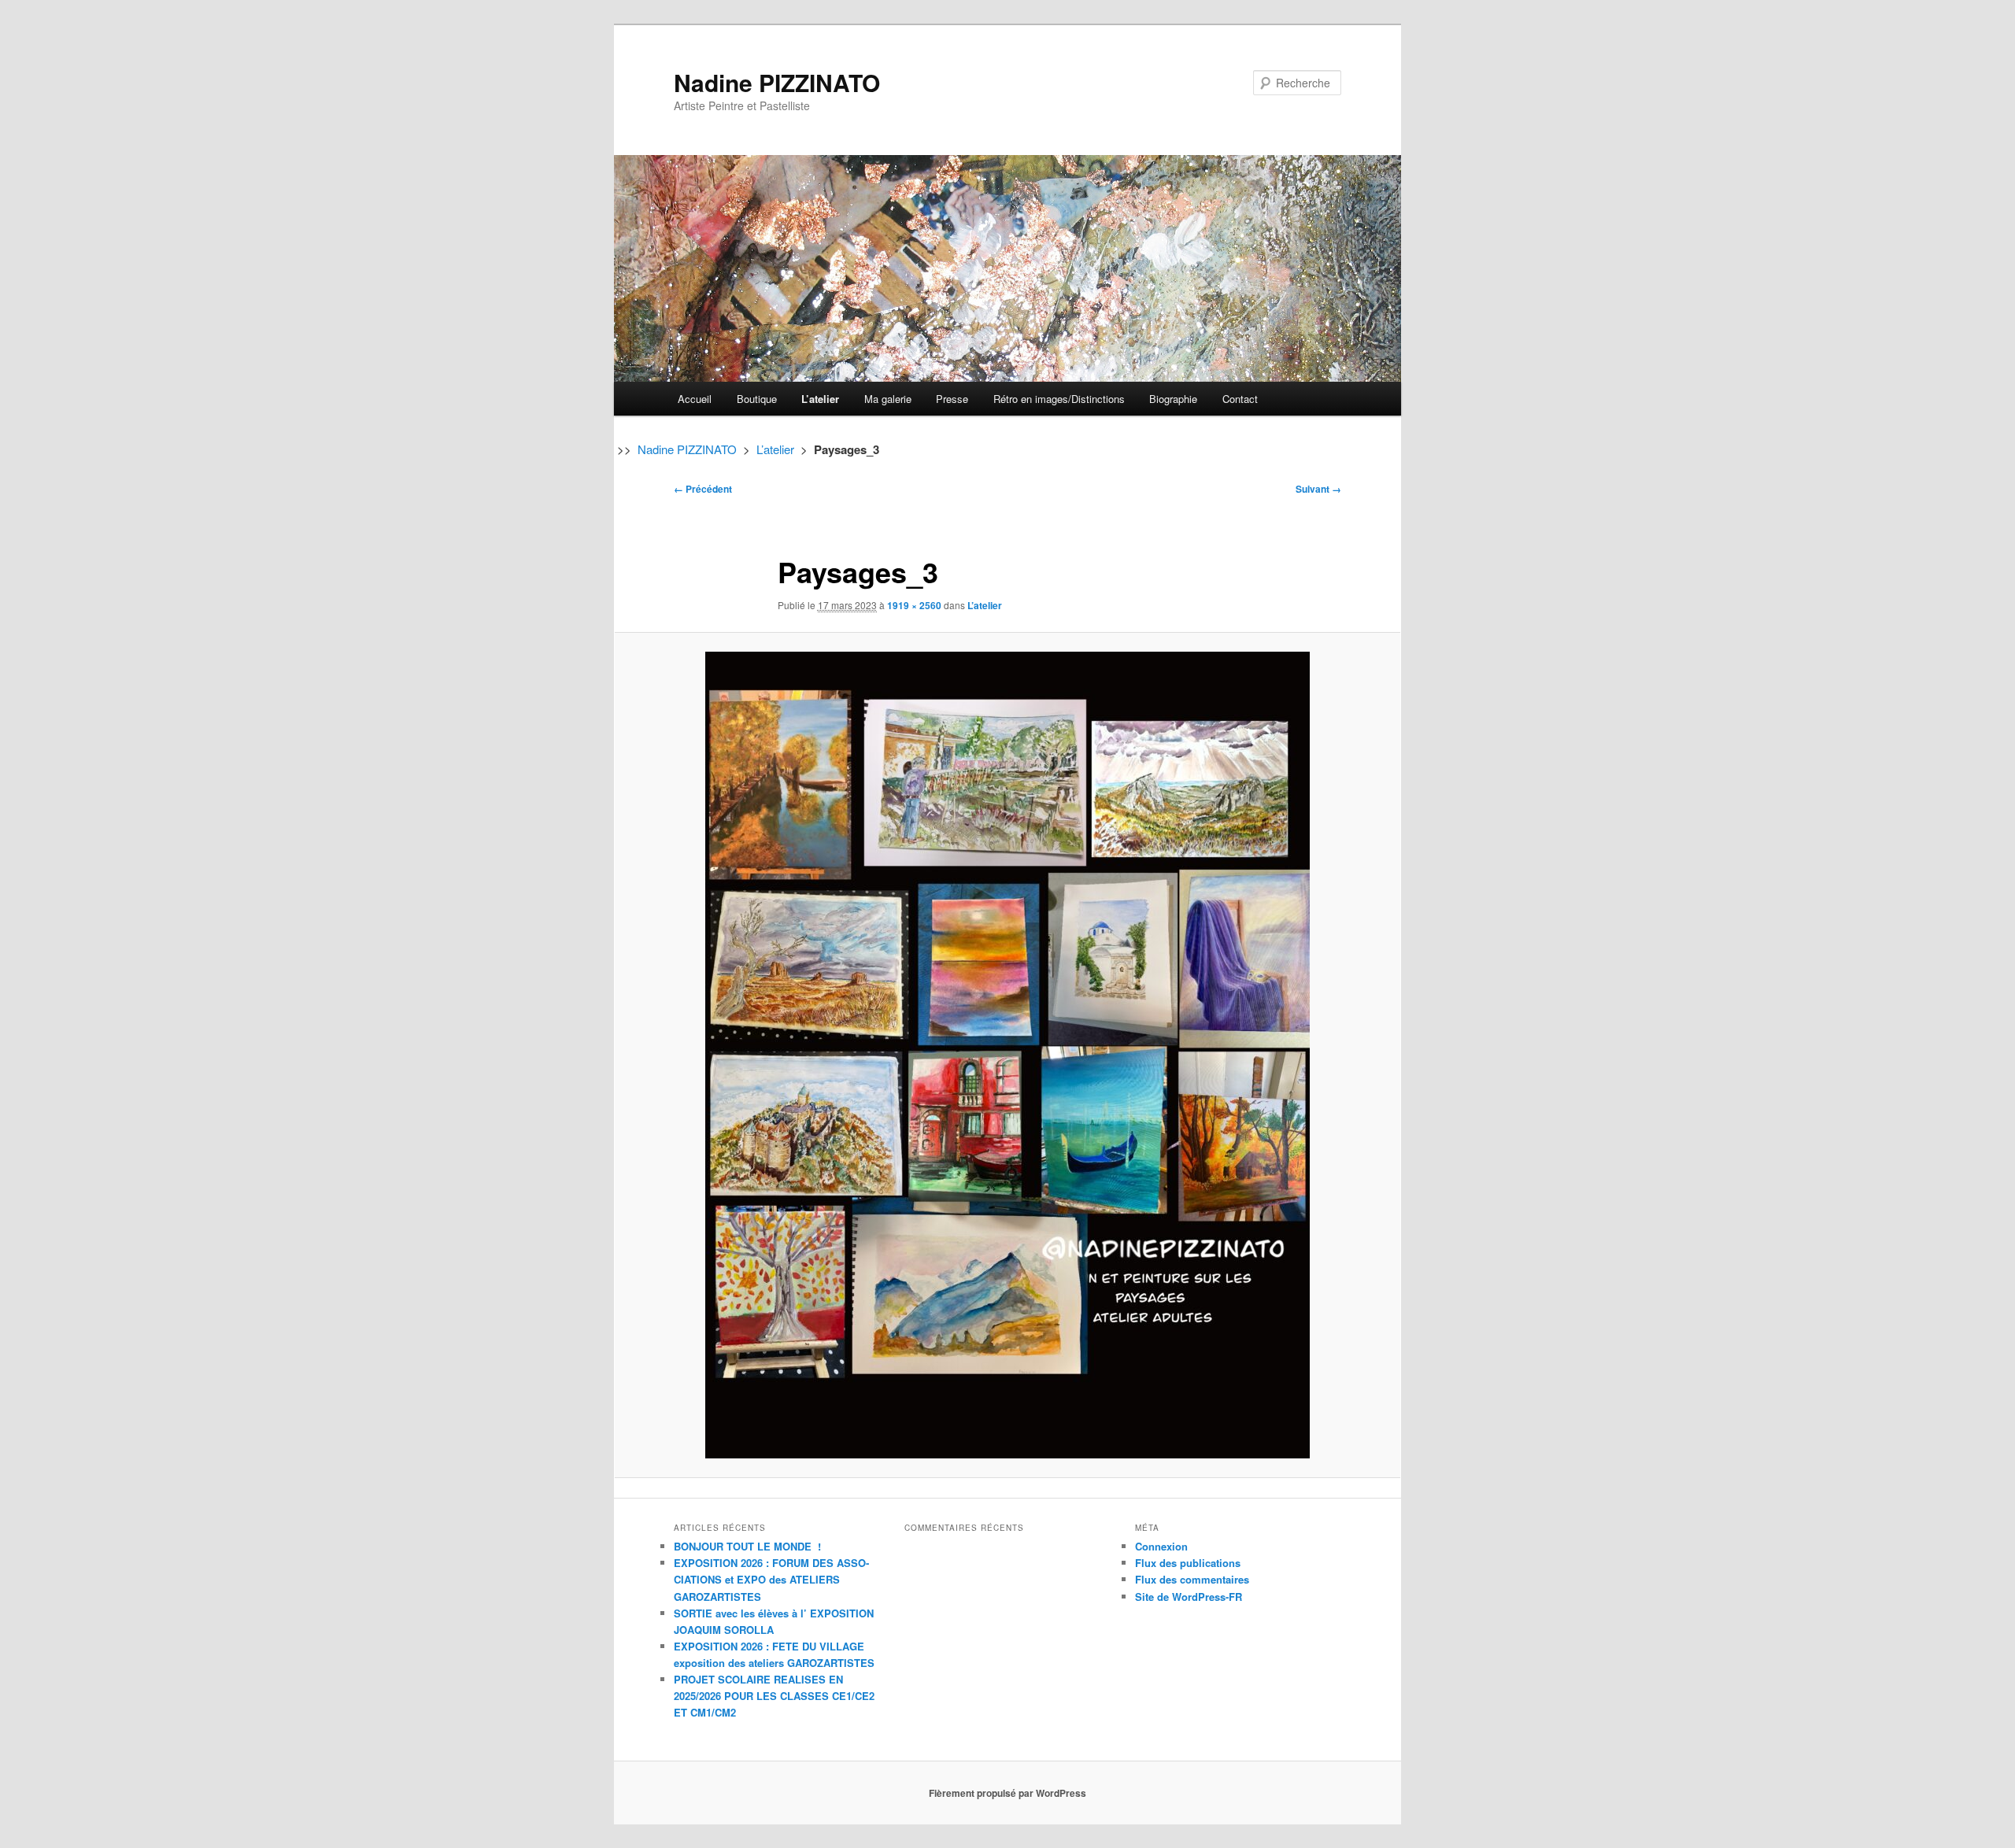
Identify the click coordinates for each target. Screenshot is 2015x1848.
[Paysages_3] (1007, 1055)
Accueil (695, 399)
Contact (1240, 399)
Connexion (1161, 1546)
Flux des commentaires (1192, 1579)
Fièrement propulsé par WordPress (1007, 1793)
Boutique (757, 399)
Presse (952, 399)
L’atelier (820, 399)
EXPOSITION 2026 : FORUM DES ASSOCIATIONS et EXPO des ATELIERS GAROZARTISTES (771, 1579)
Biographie (1173, 399)
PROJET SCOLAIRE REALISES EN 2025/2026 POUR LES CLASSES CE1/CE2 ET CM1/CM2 (774, 1696)
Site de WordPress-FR (1189, 1597)
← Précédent (703, 489)
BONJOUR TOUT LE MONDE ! (747, 1546)
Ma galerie (888, 399)
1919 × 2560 (914, 605)
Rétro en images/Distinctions (1059, 399)
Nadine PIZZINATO (777, 82)
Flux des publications (1188, 1563)
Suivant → (1318, 489)
